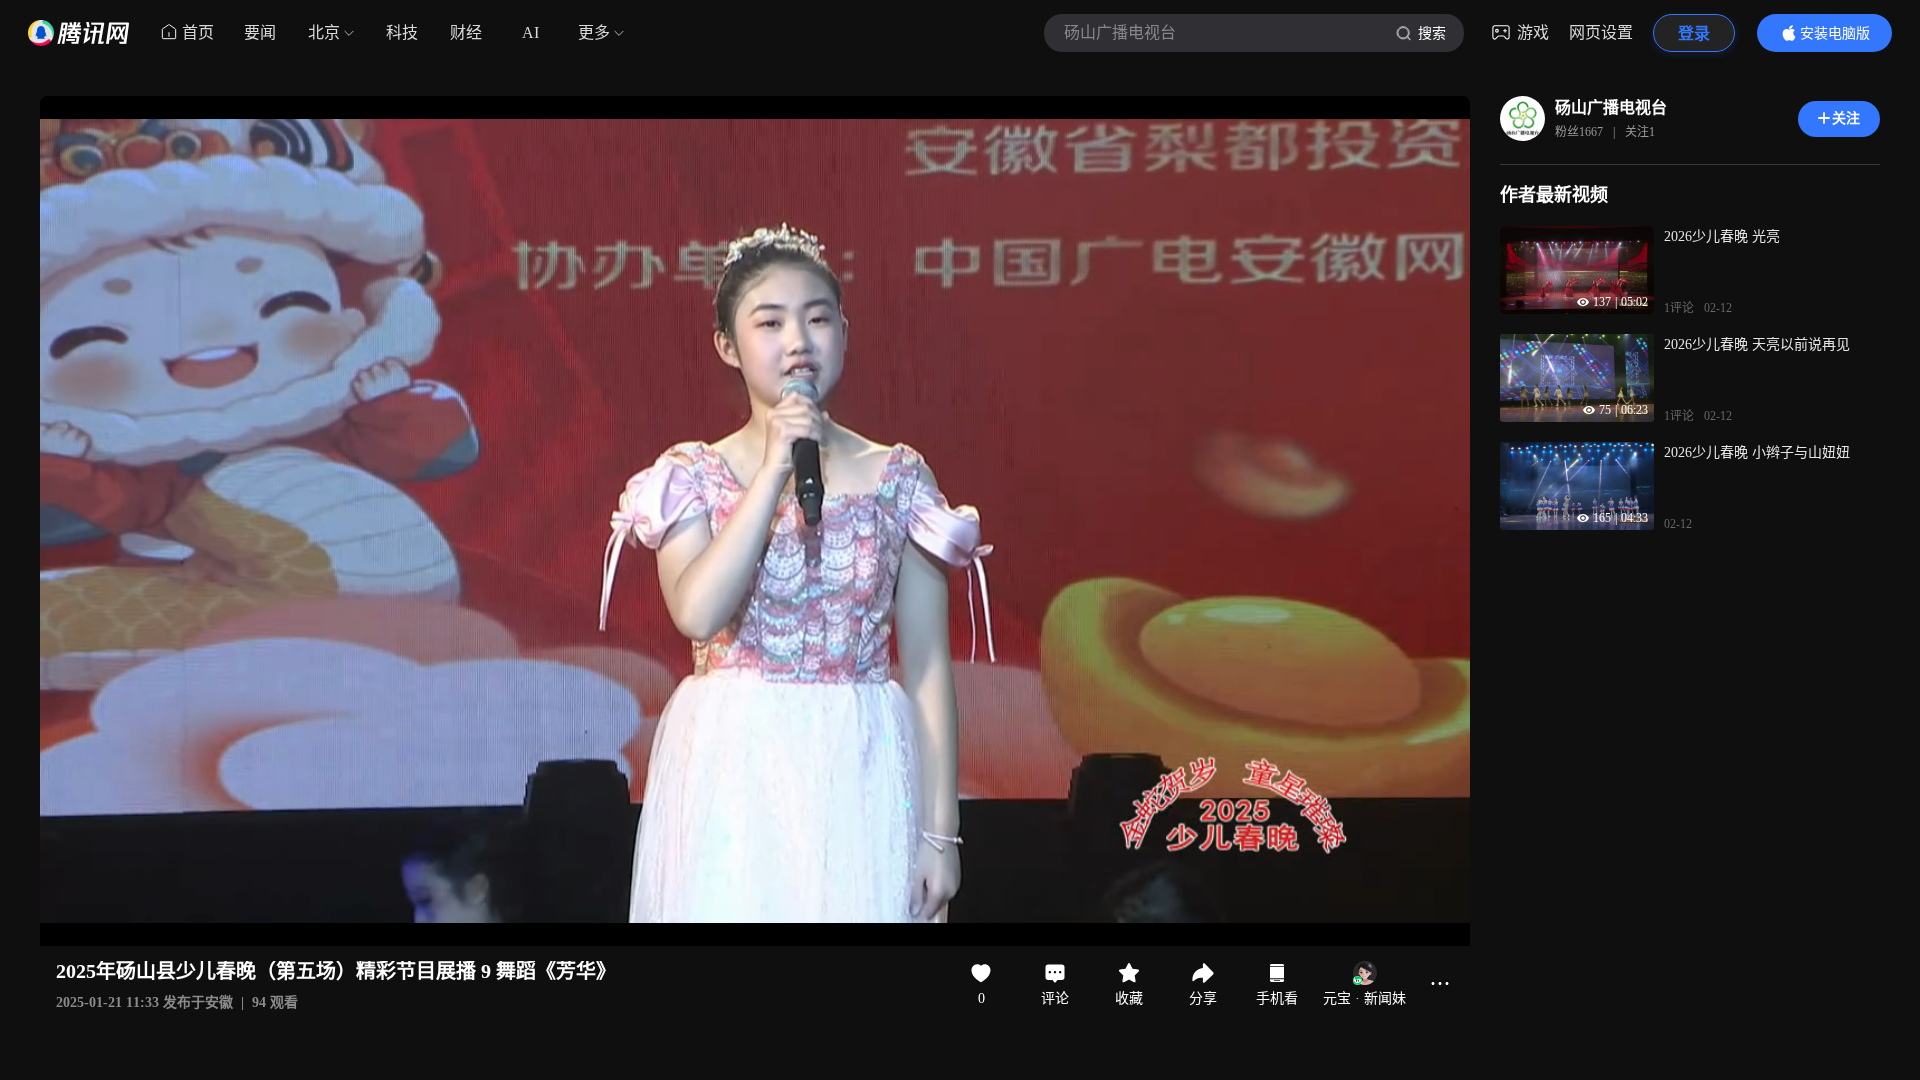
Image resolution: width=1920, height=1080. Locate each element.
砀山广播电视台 (1611, 107)
